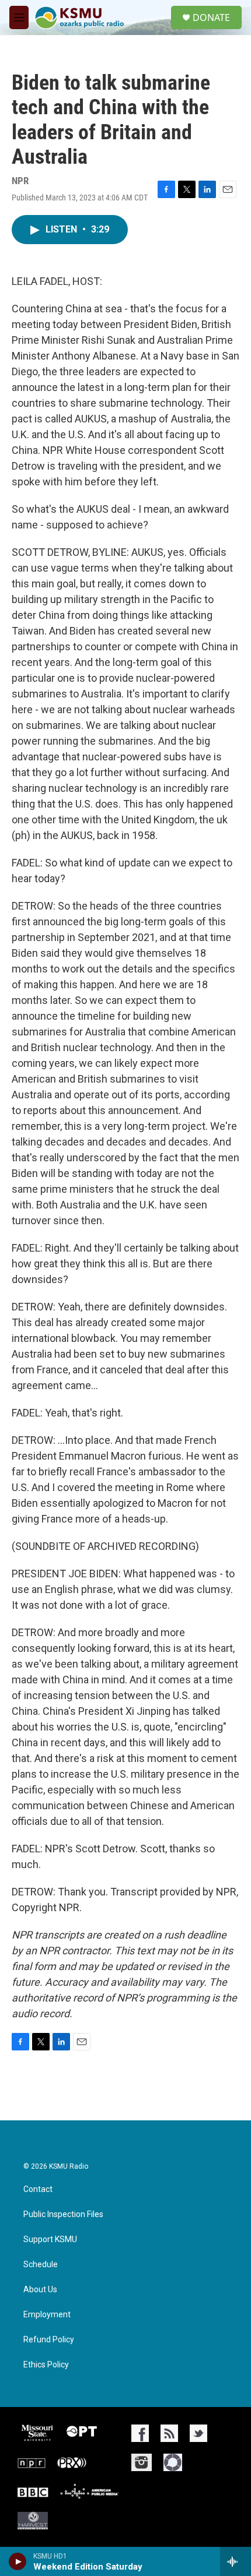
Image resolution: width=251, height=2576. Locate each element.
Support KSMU (50, 2240)
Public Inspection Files (63, 2214)
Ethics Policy (46, 2365)
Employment (47, 2315)
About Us (40, 2290)
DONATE (211, 17)
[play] (18, 2561)
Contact (38, 2189)
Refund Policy (49, 2340)
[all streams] (236, 2561)
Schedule (41, 2265)
